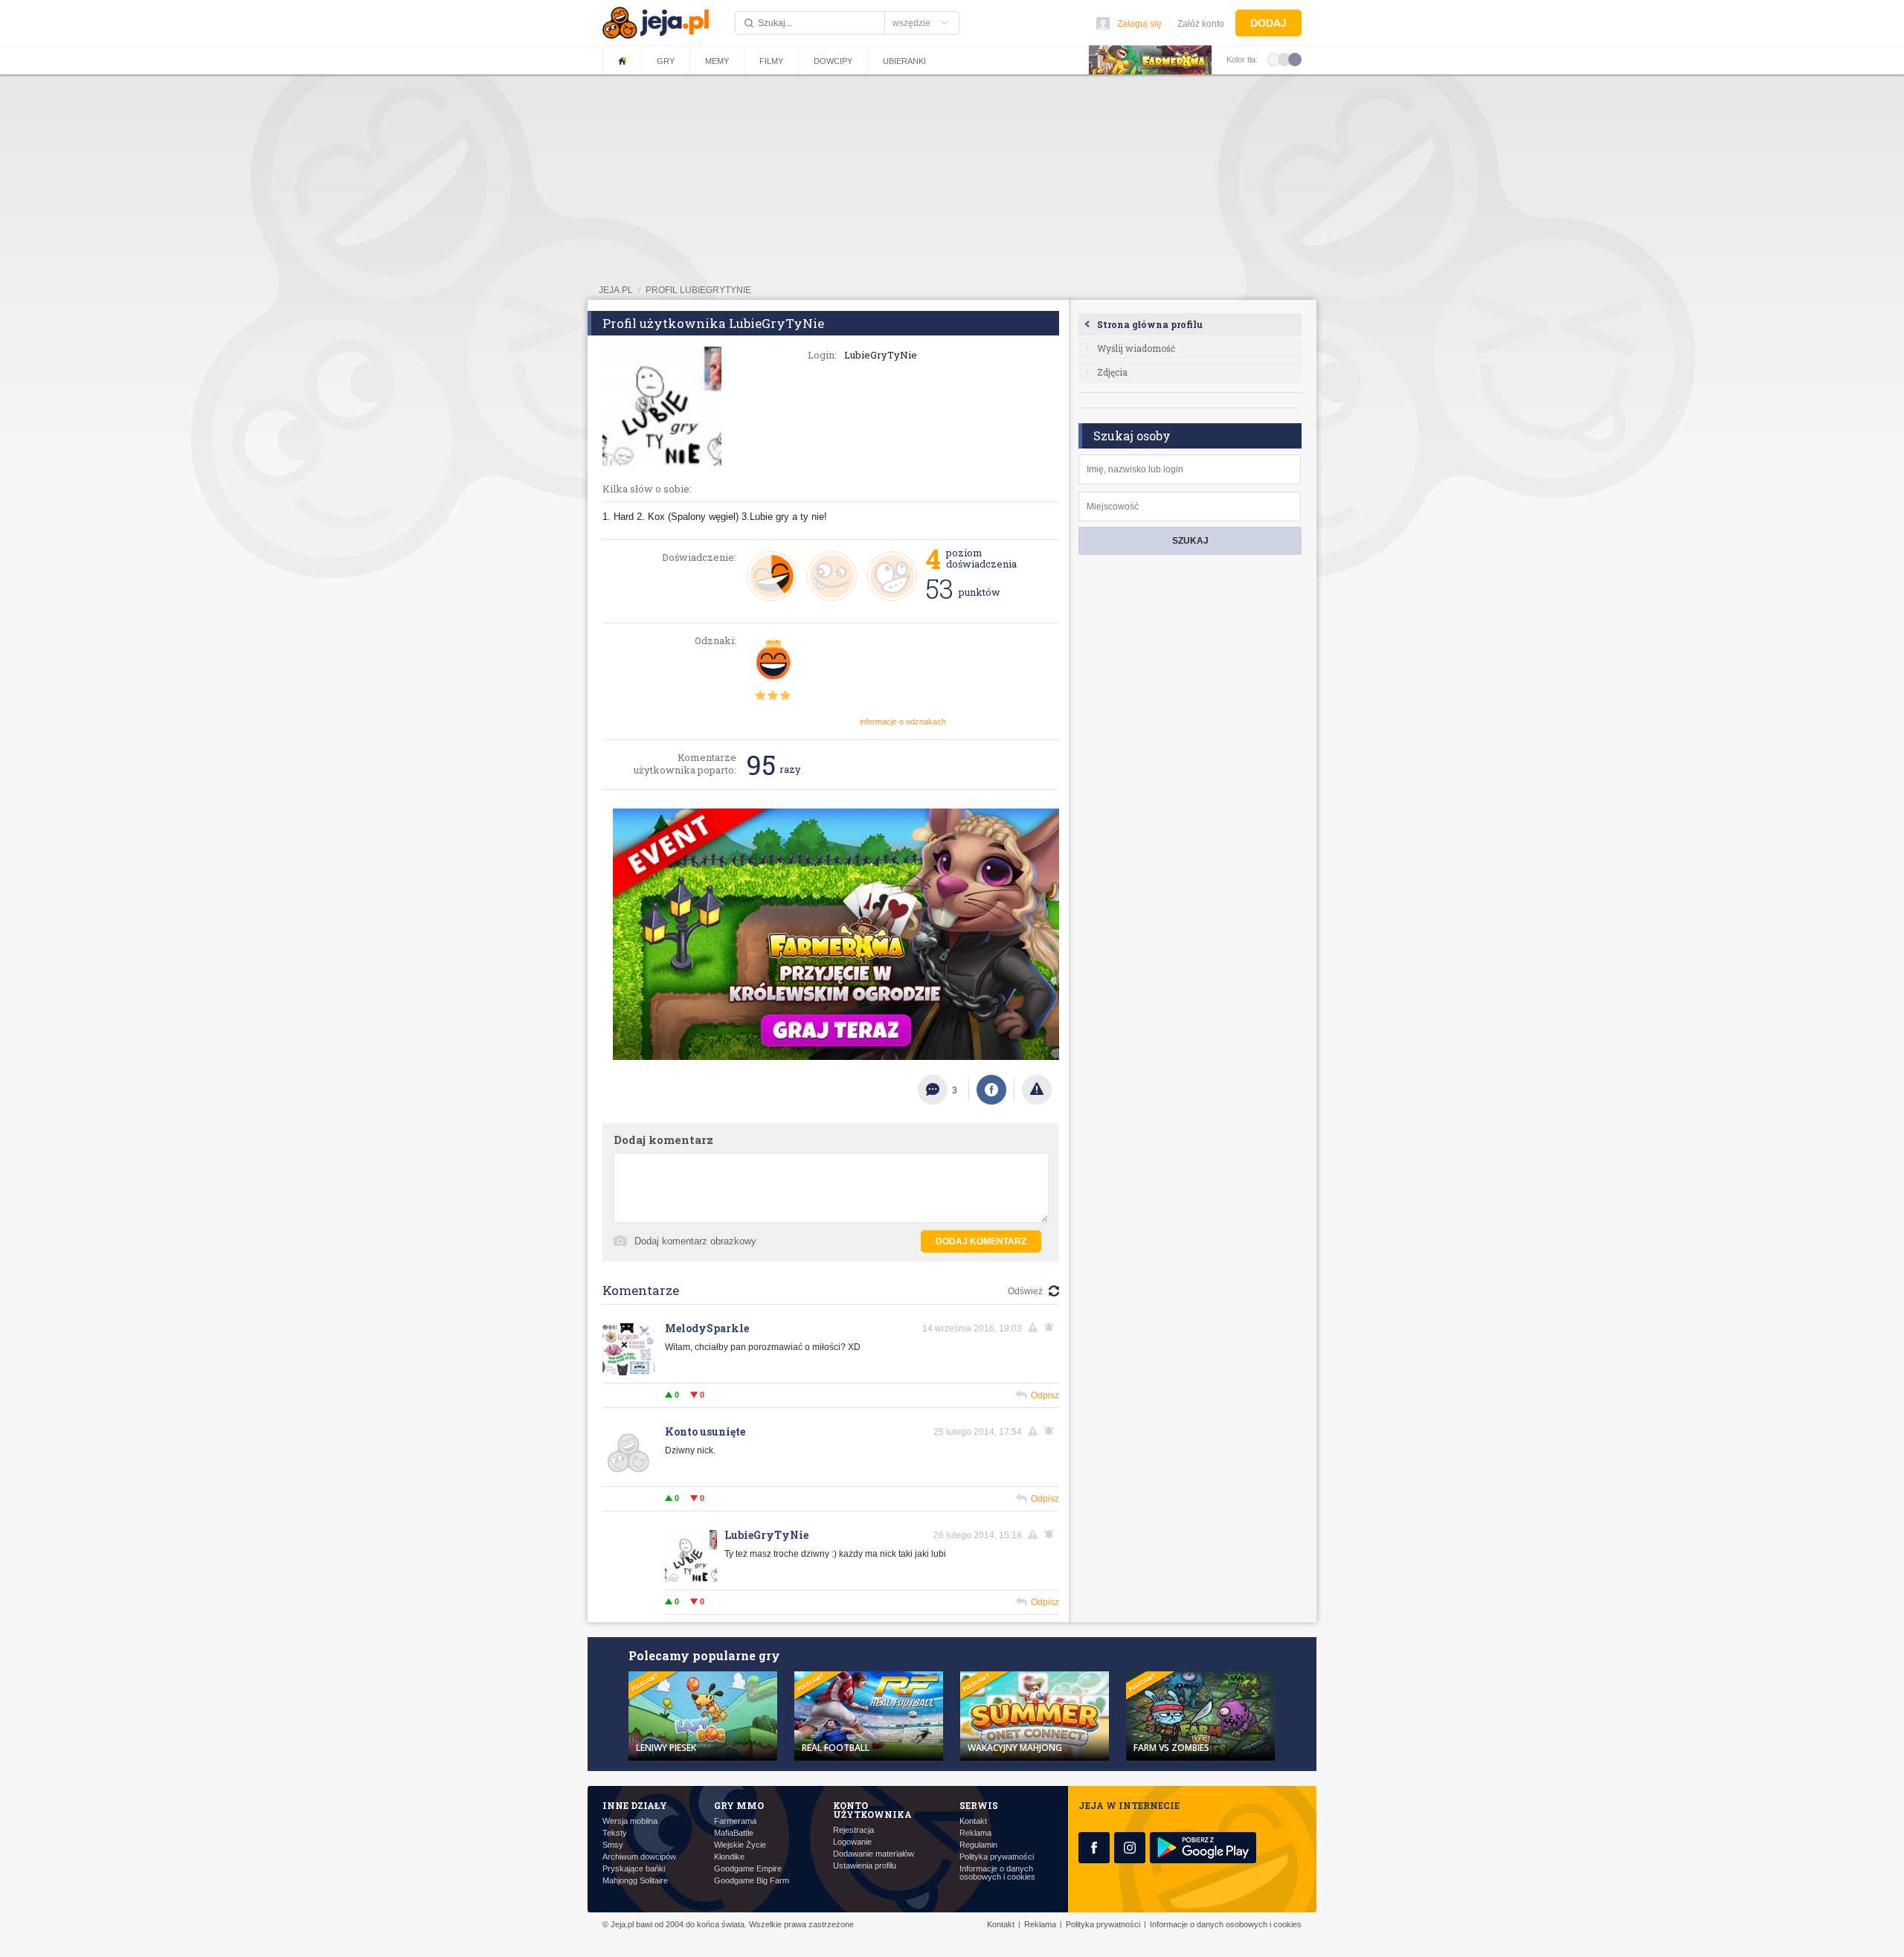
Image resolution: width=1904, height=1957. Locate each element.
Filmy (771, 61)
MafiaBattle (734, 1833)
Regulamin (978, 1845)
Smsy (613, 1845)
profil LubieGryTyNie (698, 290)
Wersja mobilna (630, 1821)
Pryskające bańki (634, 1869)
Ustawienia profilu (865, 1866)
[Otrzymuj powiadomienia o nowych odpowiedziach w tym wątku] (1052, 1431)
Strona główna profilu (1150, 324)
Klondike (729, 1857)
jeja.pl (616, 290)
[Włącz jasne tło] (1274, 59)
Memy (717, 61)
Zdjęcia (1112, 372)
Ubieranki (904, 61)
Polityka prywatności (997, 1857)
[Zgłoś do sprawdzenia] (1037, 1090)
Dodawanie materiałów (874, 1854)
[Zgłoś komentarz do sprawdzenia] (1035, 1328)
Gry (666, 61)
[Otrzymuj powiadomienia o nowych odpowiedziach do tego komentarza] (1052, 1328)
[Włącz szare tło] (1284, 59)
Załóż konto (1201, 24)
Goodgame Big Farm (752, 1881)
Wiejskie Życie (740, 1845)
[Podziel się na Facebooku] (991, 1090)
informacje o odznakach (903, 722)
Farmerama (735, 1821)
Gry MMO (739, 1805)
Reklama (975, 1833)
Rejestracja (853, 1830)
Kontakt (973, 1821)
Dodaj (1268, 23)
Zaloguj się (1139, 24)
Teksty (615, 1833)
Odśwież (1025, 1291)
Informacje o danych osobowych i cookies (997, 1873)
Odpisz (1045, 1395)
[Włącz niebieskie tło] (1295, 59)
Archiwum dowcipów (639, 1857)
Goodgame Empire (748, 1869)
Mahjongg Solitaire (635, 1881)
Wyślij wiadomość (1136, 348)
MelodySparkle (707, 1328)
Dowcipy (833, 61)
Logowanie (852, 1842)
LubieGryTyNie (766, 1535)
